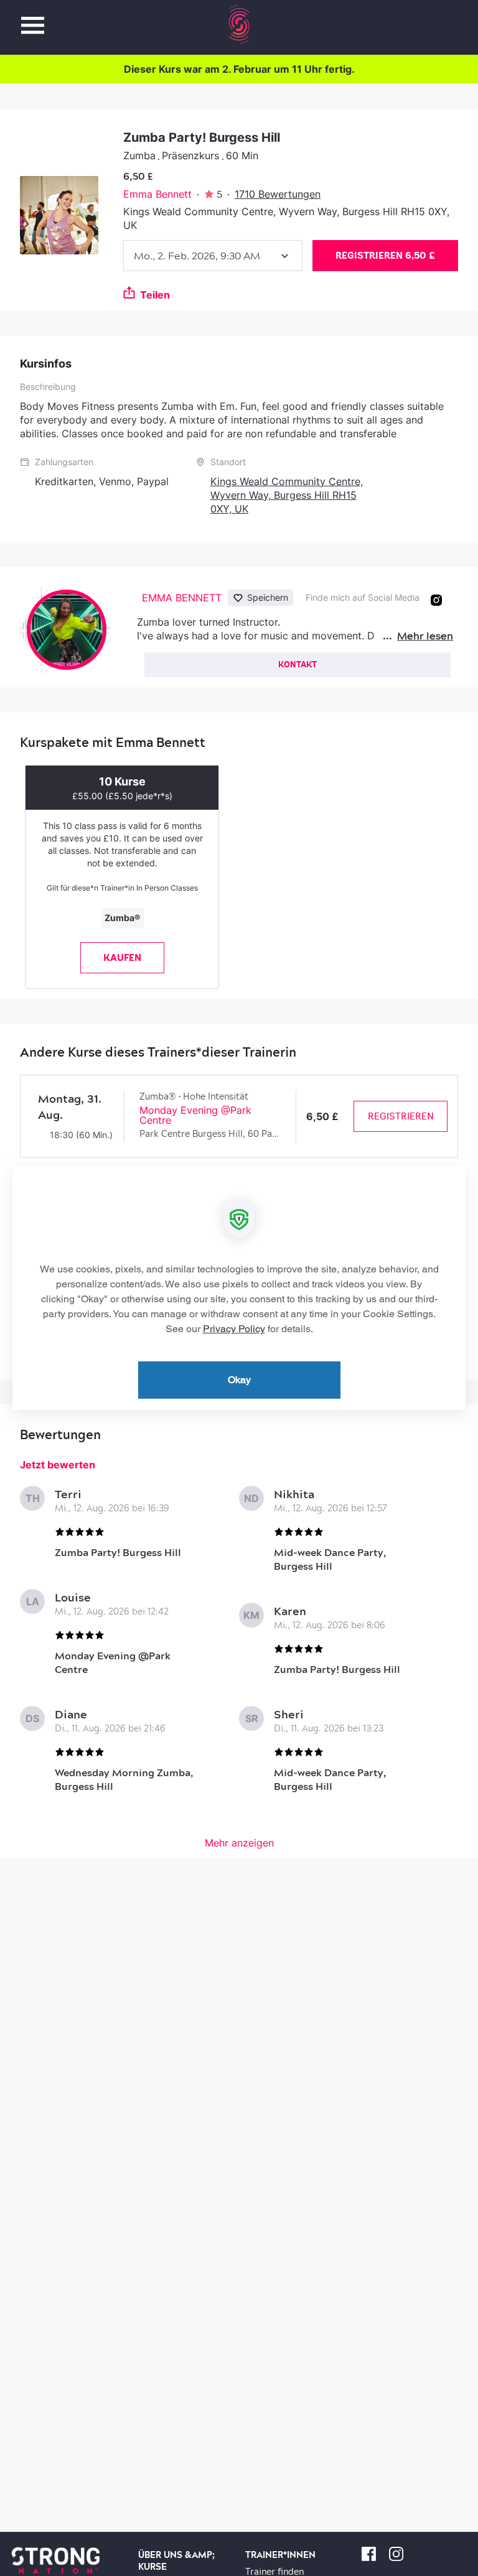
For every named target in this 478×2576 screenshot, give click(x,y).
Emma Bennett (157, 194)
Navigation (33, 18)
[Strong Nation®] (239, 24)
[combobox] (213, 256)
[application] (239, 1288)
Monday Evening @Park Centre (195, 1115)
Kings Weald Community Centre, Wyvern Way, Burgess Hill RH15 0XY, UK (287, 495)
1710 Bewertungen (278, 194)
